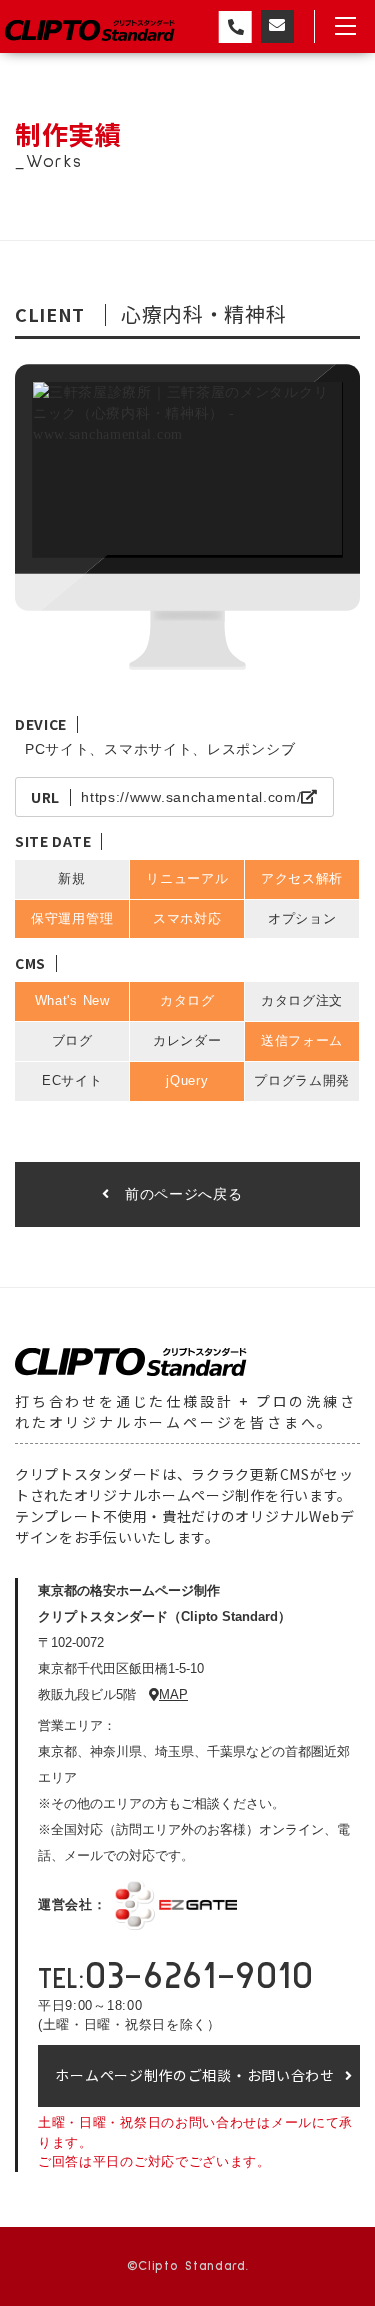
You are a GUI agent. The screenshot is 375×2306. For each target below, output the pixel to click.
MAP (173, 1694)
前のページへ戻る (184, 1194)
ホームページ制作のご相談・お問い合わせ (194, 2075)
